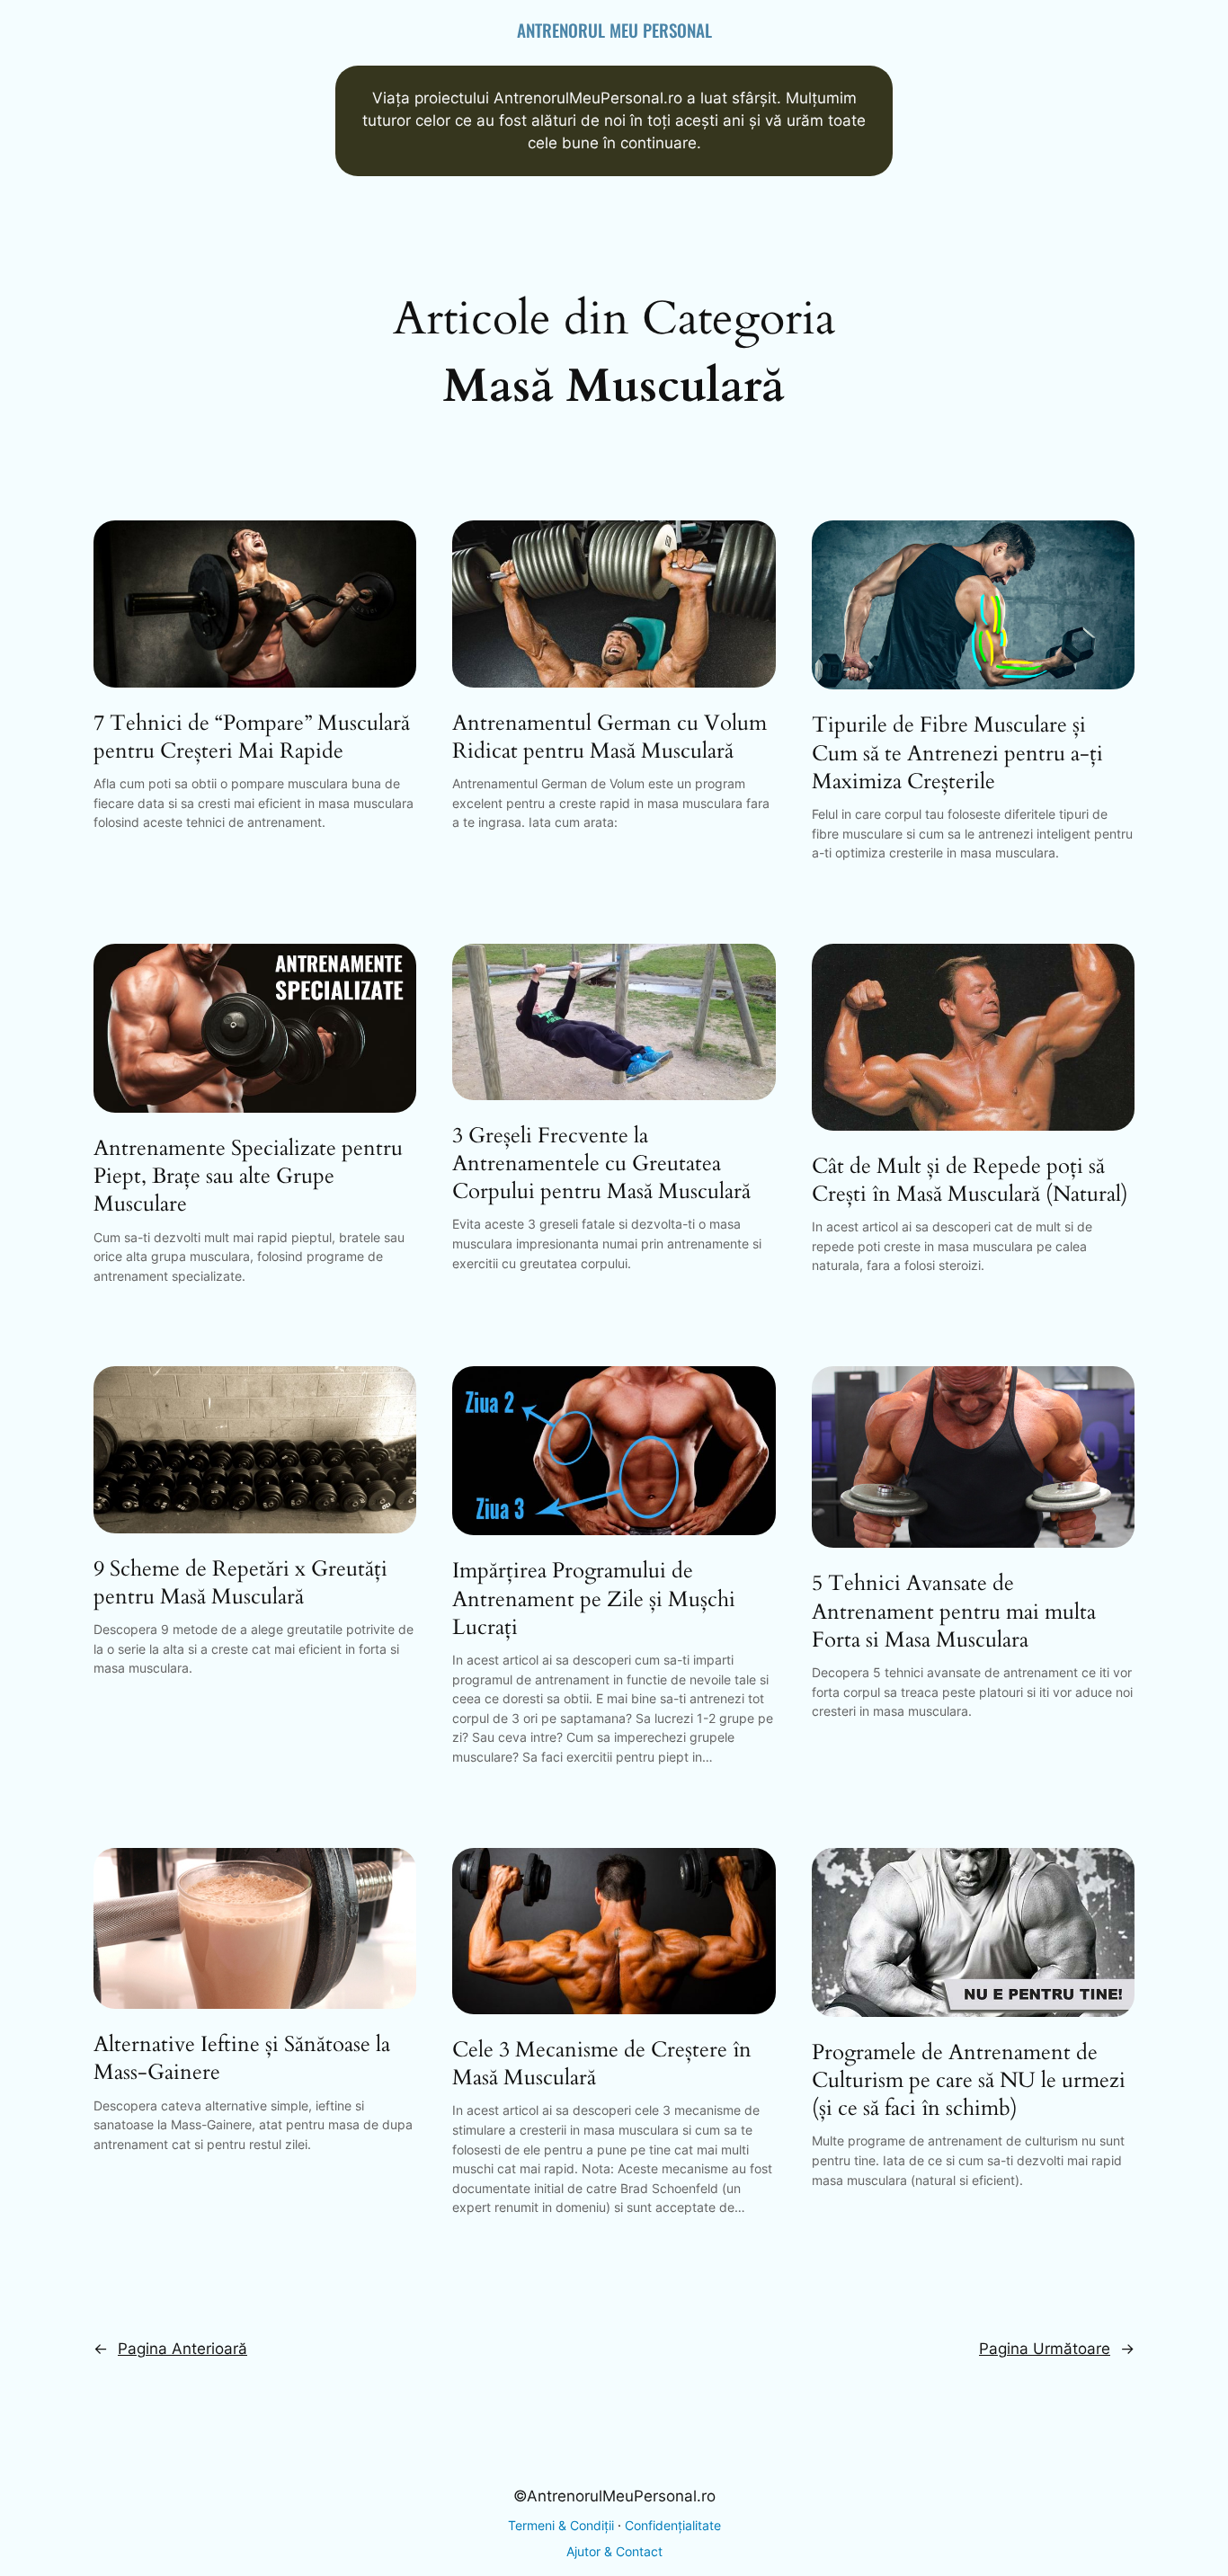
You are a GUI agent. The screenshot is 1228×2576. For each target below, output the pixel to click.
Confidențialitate (673, 2525)
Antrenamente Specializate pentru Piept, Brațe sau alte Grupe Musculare (248, 1177)
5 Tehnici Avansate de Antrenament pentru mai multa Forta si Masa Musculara (954, 1612)
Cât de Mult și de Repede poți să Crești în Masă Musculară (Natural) (970, 1180)
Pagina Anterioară (170, 2349)
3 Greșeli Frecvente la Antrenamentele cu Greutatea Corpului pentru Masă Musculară (601, 1164)
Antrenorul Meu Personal (614, 30)
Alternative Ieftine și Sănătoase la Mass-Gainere (242, 2058)
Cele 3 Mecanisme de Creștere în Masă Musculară (602, 2064)
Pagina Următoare (1057, 2349)
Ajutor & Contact (614, 2551)
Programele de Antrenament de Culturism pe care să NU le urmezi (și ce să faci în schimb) (969, 2081)
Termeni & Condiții (561, 2525)
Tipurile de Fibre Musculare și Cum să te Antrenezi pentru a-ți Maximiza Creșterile (957, 753)
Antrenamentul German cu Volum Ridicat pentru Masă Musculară (610, 737)
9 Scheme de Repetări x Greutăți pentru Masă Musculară (240, 1583)
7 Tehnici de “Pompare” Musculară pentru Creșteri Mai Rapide (252, 737)
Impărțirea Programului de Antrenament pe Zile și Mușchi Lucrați (594, 1599)
